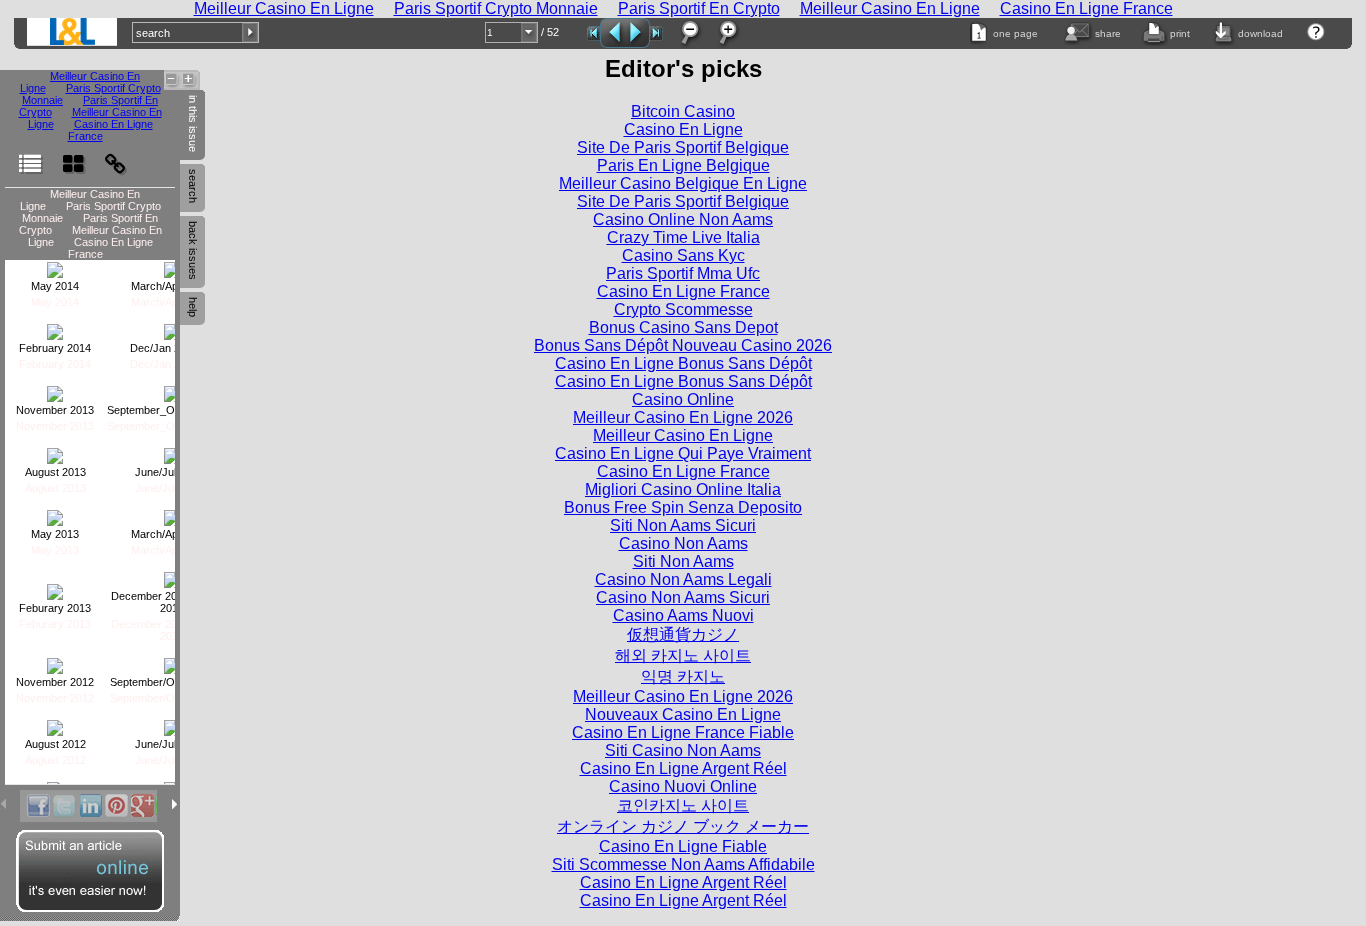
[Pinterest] (116, 806)
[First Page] (593, 33)
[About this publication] (72, 32)
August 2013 (55, 472)
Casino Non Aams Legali (683, 579)
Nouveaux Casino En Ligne (683, 714)
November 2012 (55, 682)
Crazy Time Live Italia (683, 237)
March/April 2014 (172, 286)
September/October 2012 (171, 682)
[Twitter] (64, 806)
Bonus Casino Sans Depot (683, 327)
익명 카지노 (683, 676)
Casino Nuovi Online (683, 786)
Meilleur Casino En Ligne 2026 (683, 417)
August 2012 (55, 744)
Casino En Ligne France (110, 130)
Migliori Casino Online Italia (683, 489)
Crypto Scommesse (683, 309)
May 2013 (55, 534)
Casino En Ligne (683, 129)
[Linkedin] (90, 806)
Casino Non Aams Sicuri (683, 597)
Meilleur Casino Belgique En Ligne (683, 183)
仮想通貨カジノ (683, 634)
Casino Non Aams (683, 543)
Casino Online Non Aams (683, 219)
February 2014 (55, 348)
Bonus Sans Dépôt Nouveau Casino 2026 (683, 345)
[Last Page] (656, 33)
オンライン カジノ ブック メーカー (683, 826)
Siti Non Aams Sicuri (683, 525)
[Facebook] (38, 806)
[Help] (1316, 32)
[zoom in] (727, 33)
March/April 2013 (172, 534)
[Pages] (73, 154)
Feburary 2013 (55, 608)
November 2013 (55, 410)
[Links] (115, 154)
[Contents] (30, 154)
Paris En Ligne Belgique (683, 165)
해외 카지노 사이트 (683, 655)
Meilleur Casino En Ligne (683, 435)
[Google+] (142, 806)
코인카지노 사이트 (683, 805)
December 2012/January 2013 (171, 602)
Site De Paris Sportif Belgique (683, 147)
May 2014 (55, 286)
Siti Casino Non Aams (683, 750)
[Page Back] (612, 33)
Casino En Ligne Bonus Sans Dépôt (683, 363)
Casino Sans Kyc (683, 255)
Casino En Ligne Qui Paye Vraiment (683, 453)
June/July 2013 (172, 472)
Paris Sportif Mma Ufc (683, 273)
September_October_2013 (171, 410)
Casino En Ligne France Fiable (683, 732)
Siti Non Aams (683, 561)
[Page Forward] (637, 33)
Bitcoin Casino (683, 111)
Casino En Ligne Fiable (683, 846)
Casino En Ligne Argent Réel (683, 768)
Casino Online (683, 399)
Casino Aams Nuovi (683, 615)
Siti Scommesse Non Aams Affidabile (683, 864)
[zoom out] (689, 33)
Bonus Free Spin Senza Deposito (683, 507)
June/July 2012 (172, 744)
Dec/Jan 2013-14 (172, 348)
